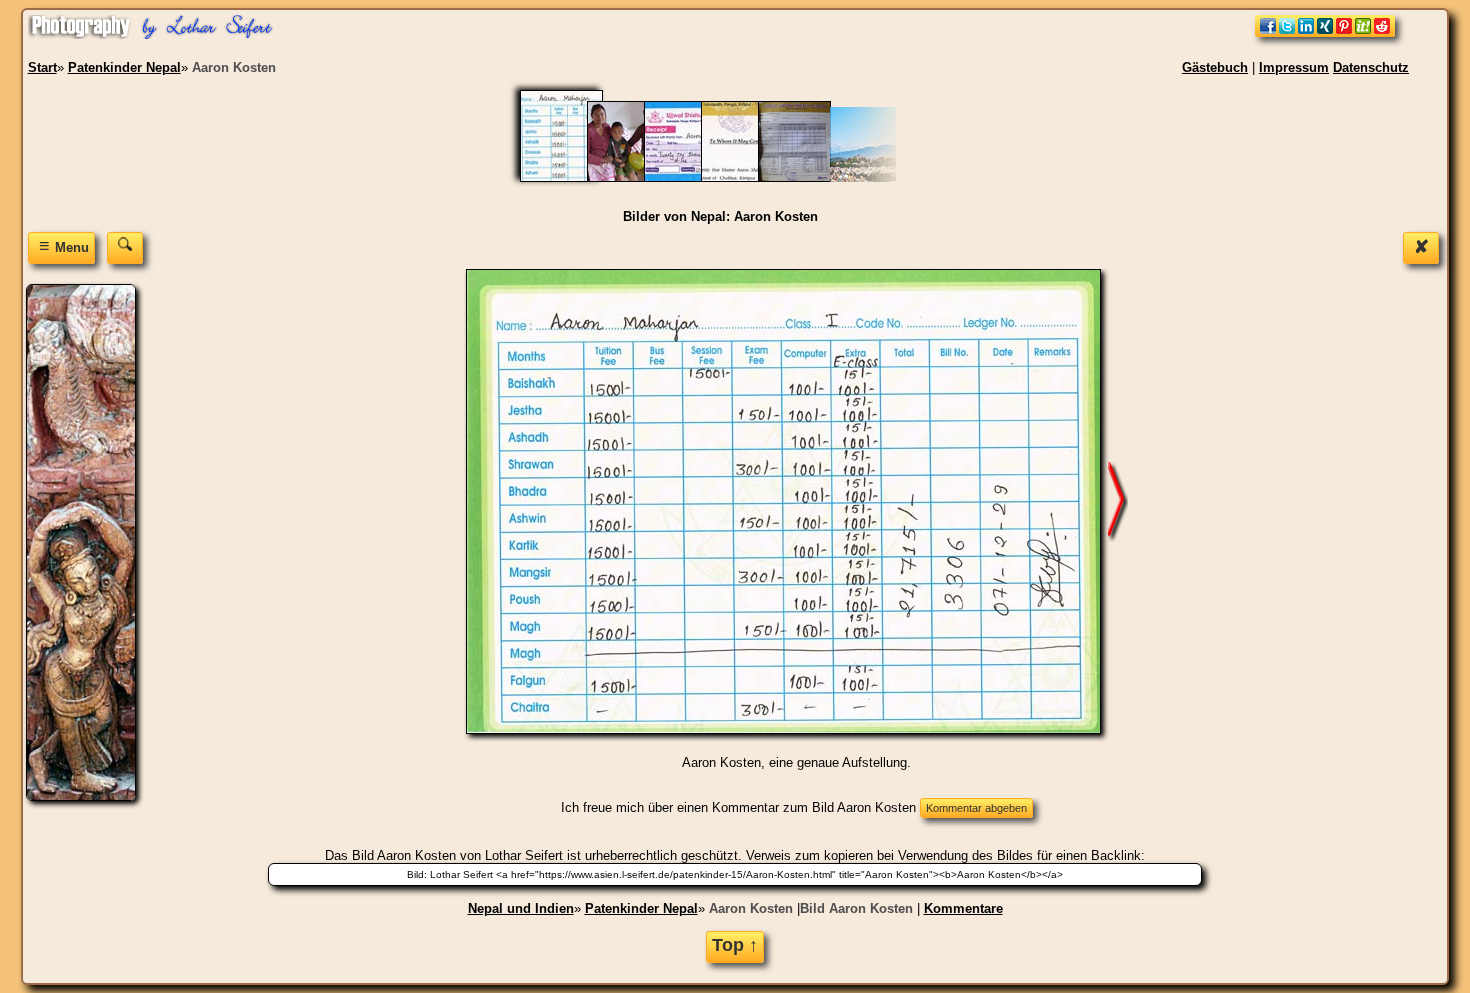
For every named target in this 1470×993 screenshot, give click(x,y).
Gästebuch (1215, 67)
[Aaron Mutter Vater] (633, 177)
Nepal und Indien (521, 908)
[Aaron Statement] (747, 177)
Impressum (1294, 67)
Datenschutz (1371, 67)
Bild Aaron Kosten (856, 908)
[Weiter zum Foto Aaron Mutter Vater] (1118, 500)
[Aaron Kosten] (574, 177)
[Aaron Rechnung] (690, 177)
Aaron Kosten (751, 908)
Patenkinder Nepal (641, 908)
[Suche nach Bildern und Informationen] (125, 247)
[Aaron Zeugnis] (804, 177)
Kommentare (963, 908)
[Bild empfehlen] (1325, 32)
